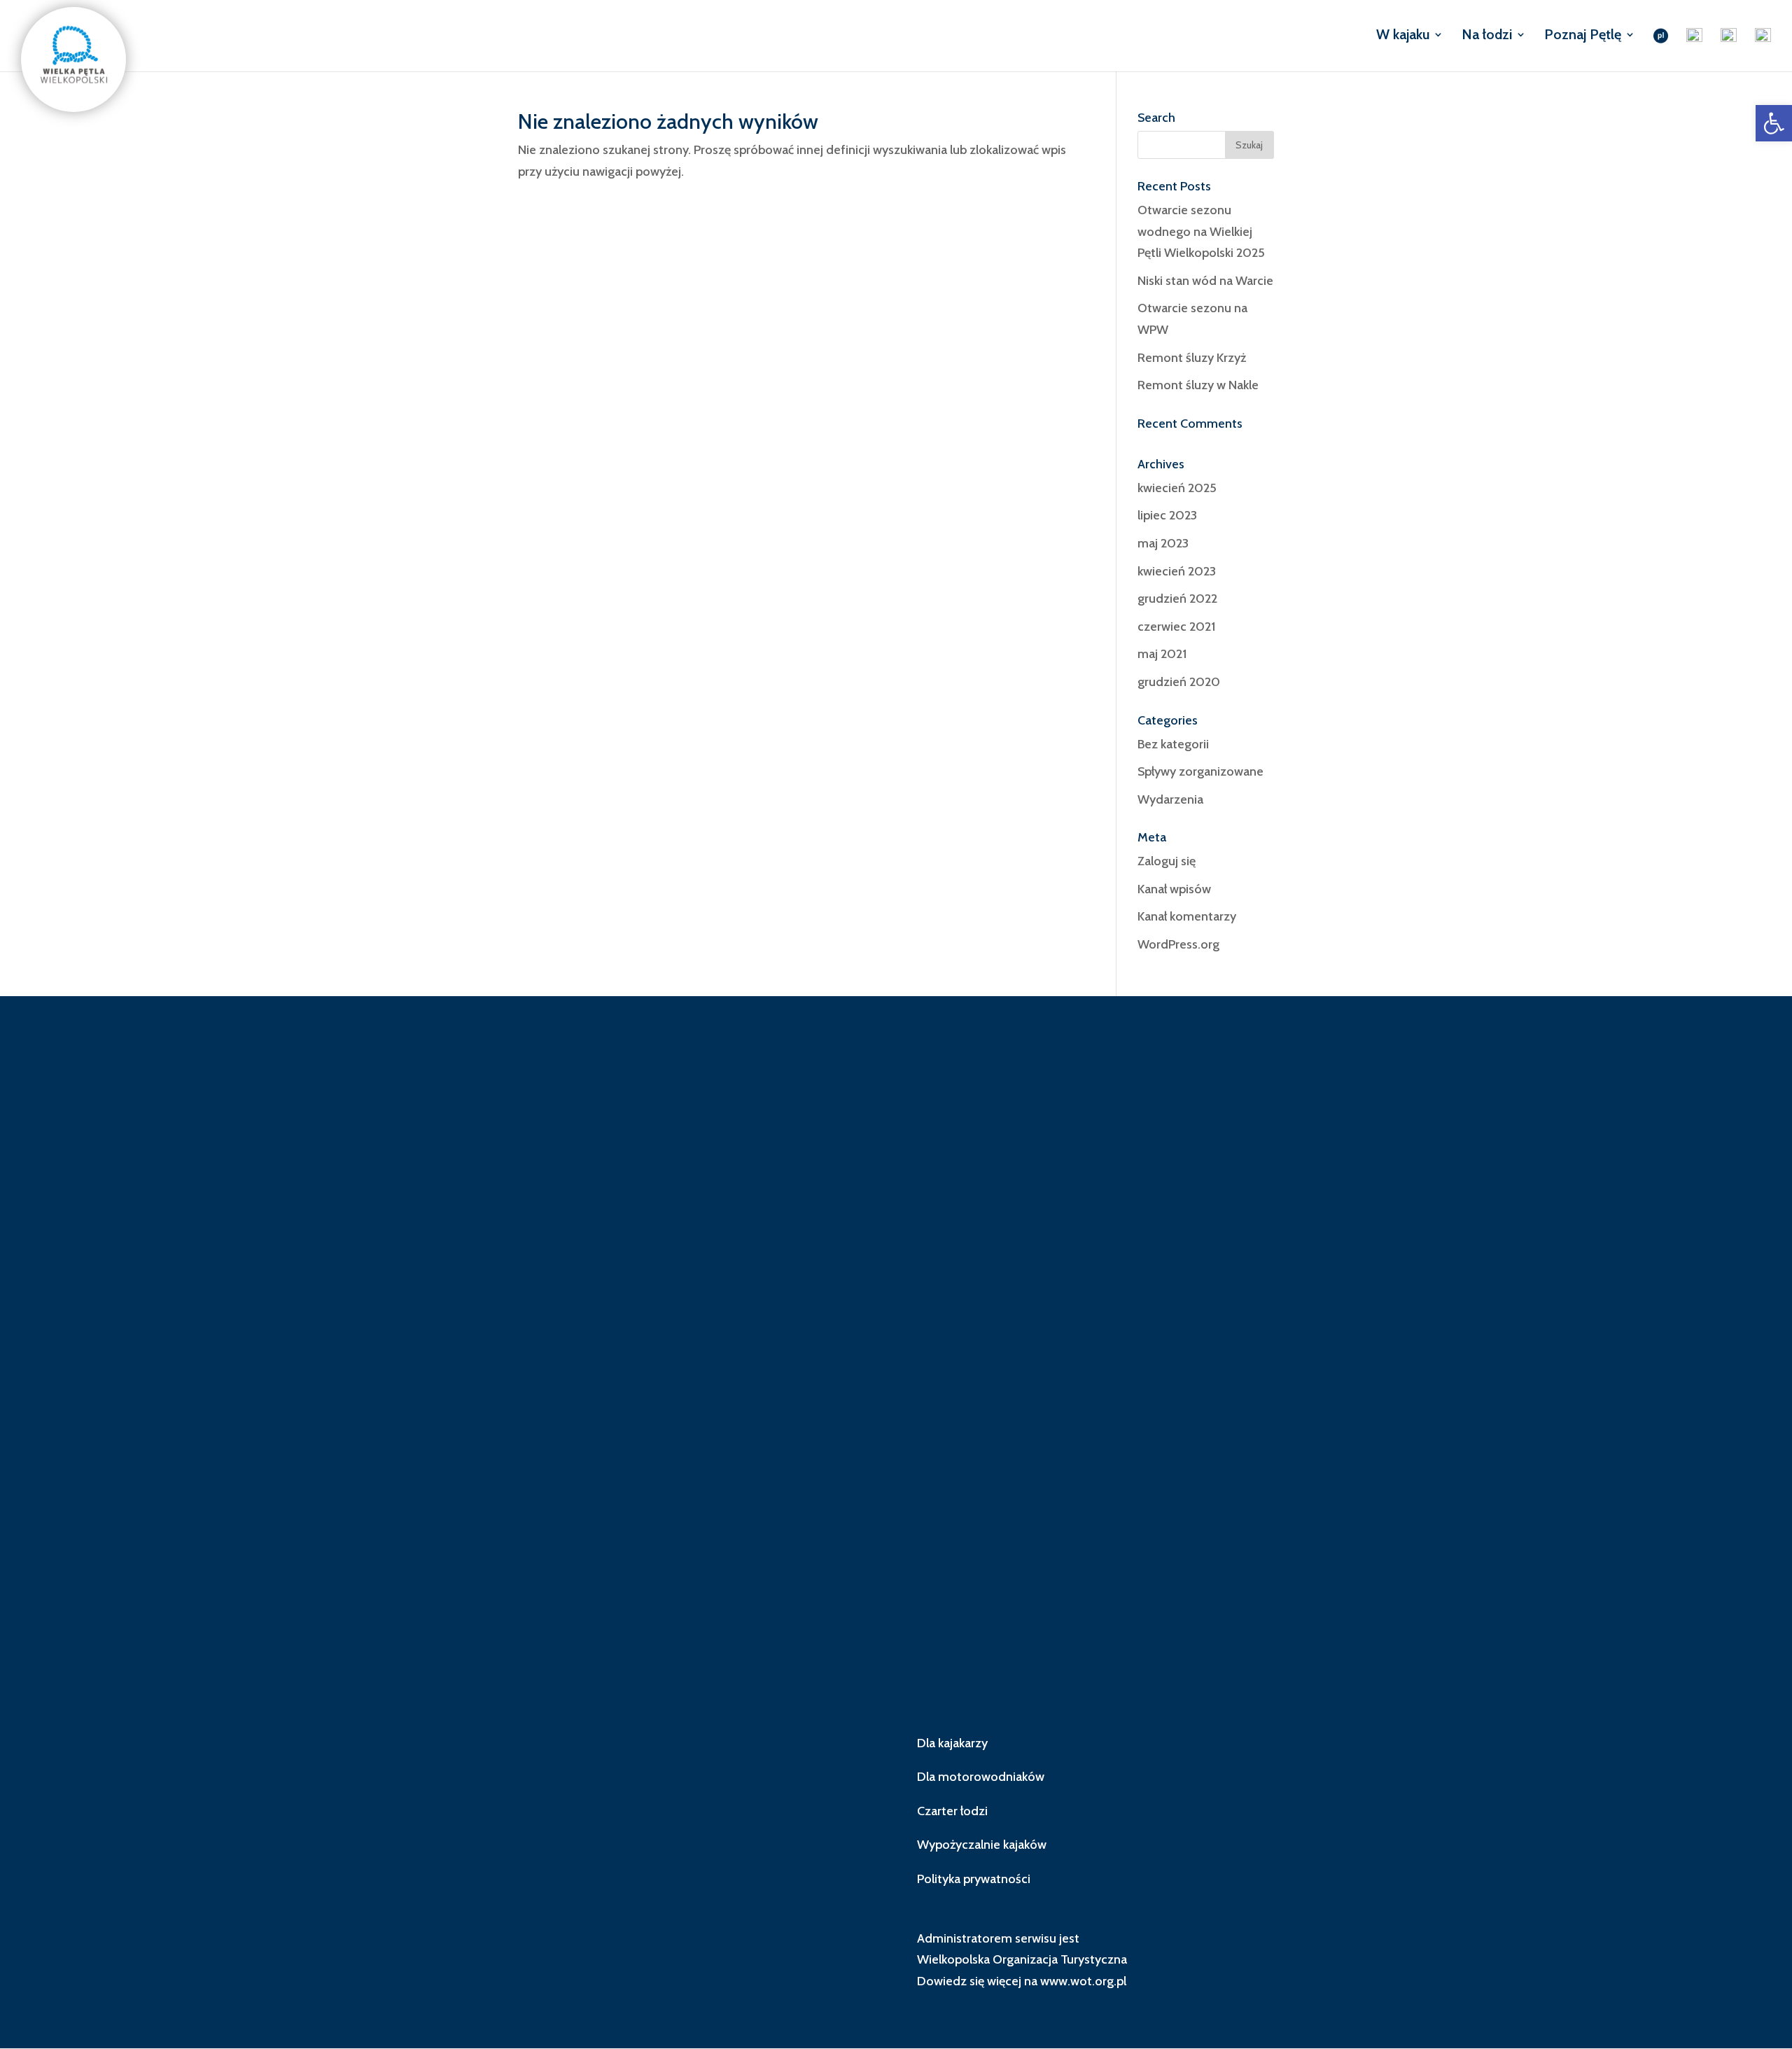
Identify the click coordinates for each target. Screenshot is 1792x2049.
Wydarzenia (1170, 799)
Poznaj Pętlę (1583, 36)
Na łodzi (1487, 36)
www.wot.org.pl (1083, 1981)
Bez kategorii (1173, 744)
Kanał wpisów (1174, 889)
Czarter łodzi (952, 1811)
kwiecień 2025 (1177, 488)
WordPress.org (1178, 944)
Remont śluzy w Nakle (1198, 385)
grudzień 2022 (1177, 599)
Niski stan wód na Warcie (1205, 281)
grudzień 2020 (1179, 682)
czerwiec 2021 (1176, 627)
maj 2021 (1162, 654)
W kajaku (1403, 36)
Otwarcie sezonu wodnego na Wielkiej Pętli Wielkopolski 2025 (1201, 231)
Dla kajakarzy (952, 1743)
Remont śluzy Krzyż (1192, 358)
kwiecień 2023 (1177, 571)
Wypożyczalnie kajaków (982, 1845)
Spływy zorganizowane (1200, 771)
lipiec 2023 (1167, 515)
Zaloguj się (1167, 861)
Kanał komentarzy (1187, 916)
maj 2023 (1163, 543)
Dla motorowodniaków (981, 1777)
